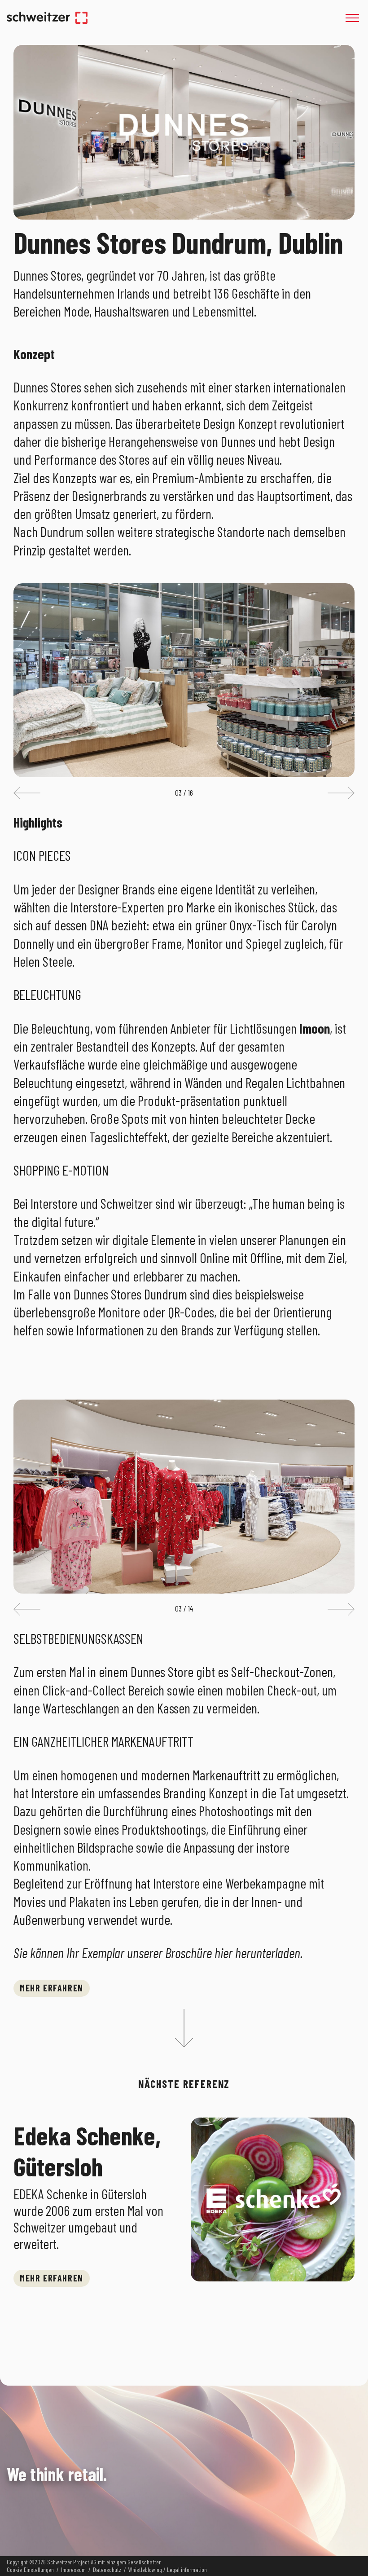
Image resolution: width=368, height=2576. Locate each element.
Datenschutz (107, 2570)
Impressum (73, 2570)
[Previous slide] (27, 793)
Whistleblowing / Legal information (168, 2570)
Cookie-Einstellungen (30, 2570)
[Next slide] (341, 793)
